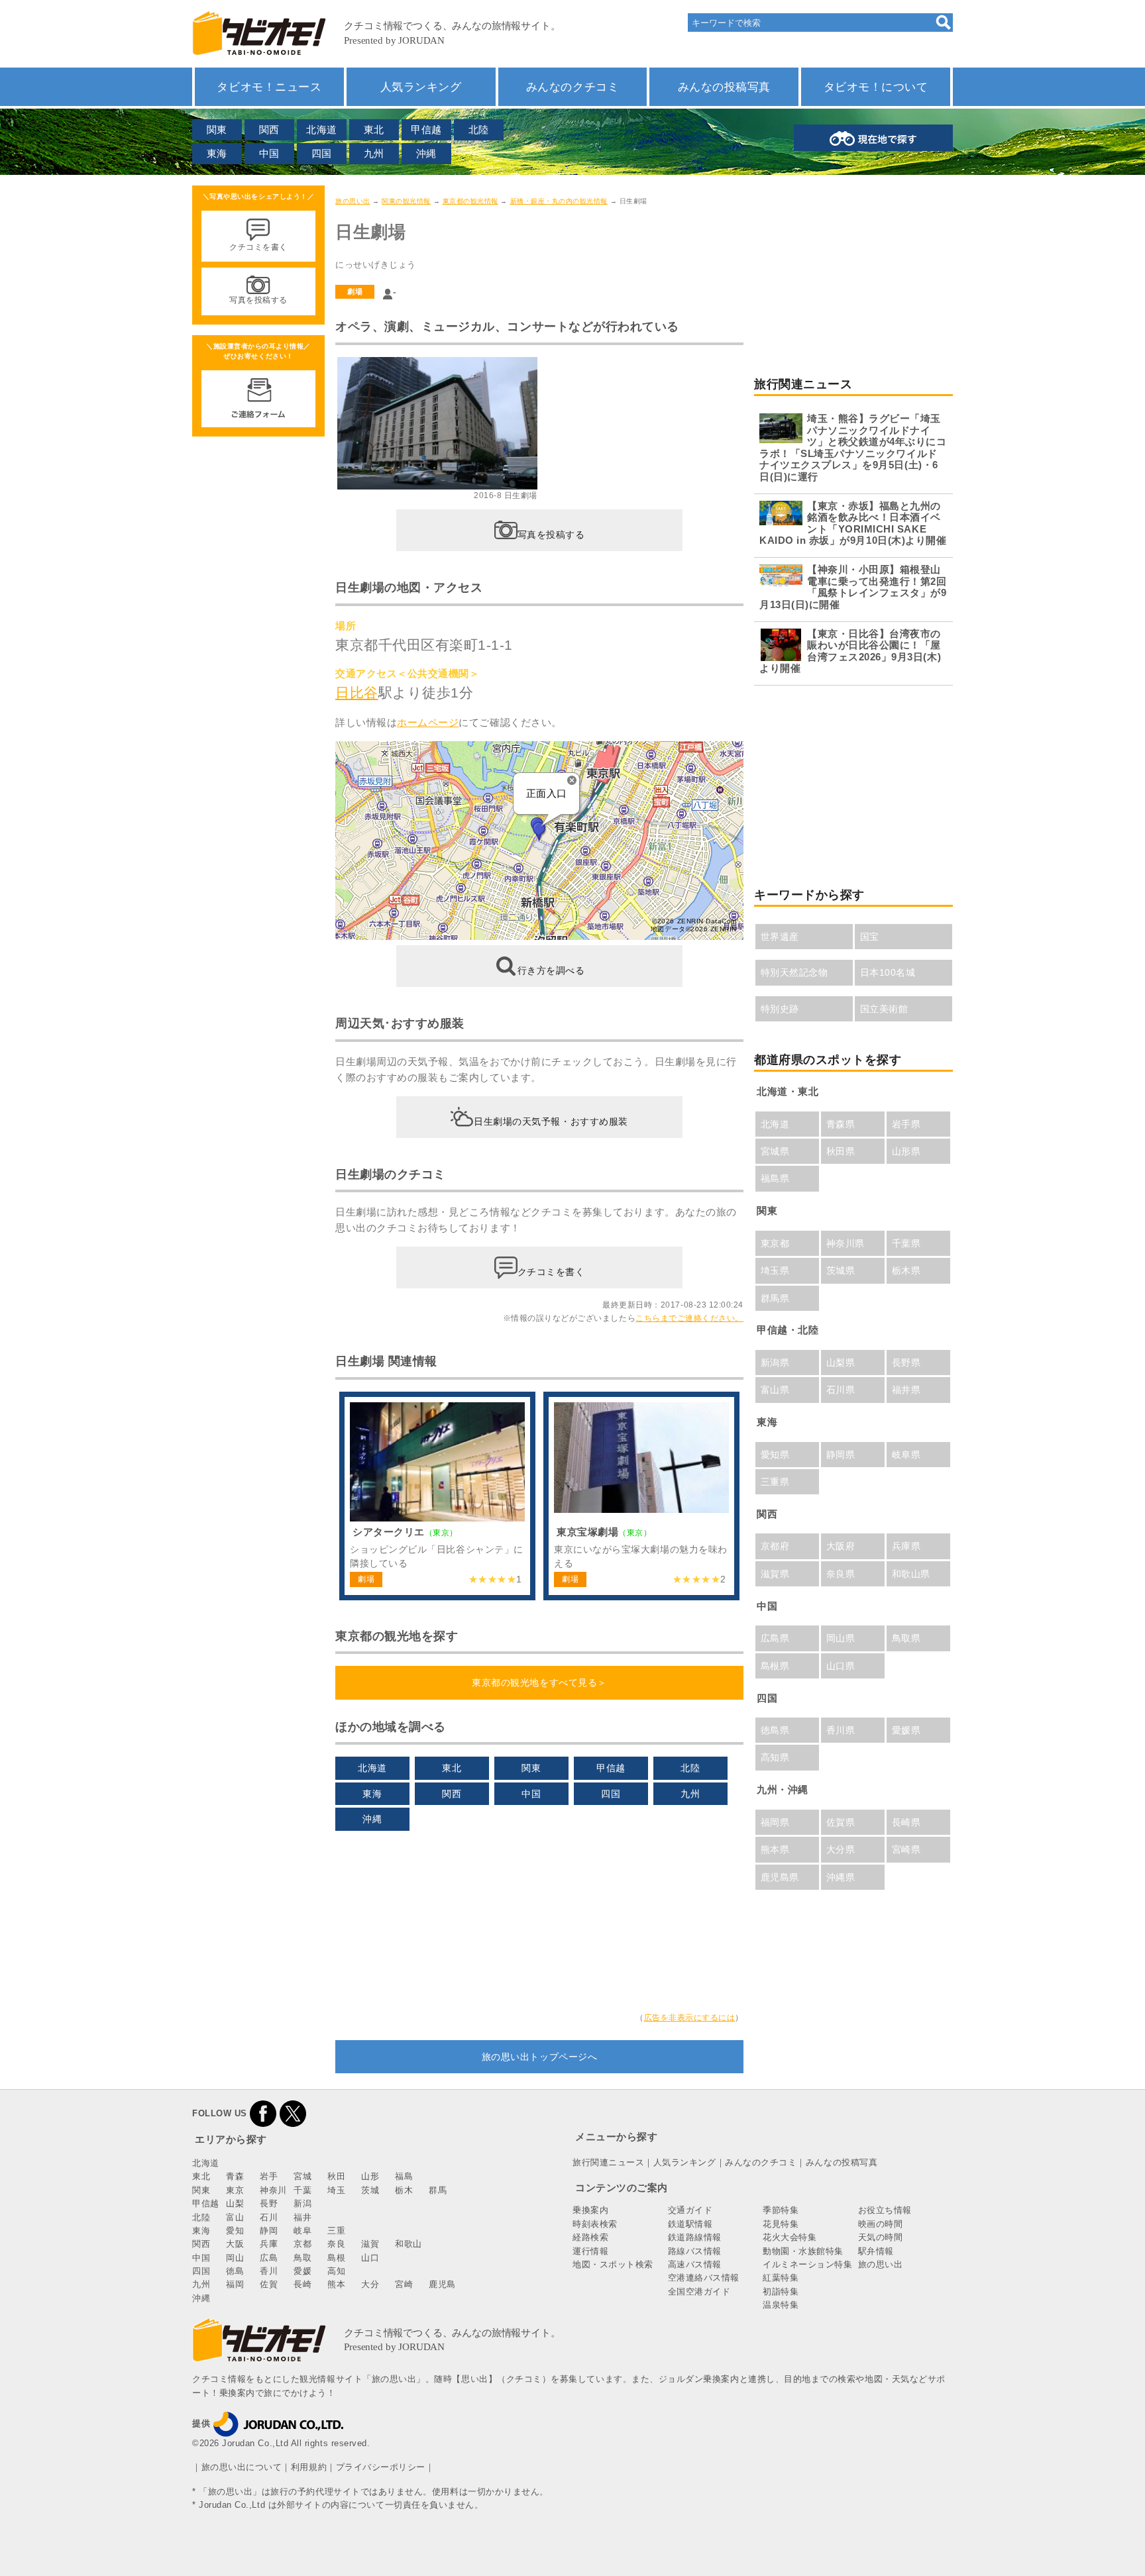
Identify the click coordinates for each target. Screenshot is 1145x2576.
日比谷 (357, 693)
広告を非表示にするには (690, 2018)
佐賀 (269, 2284)
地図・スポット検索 (613, 2264)
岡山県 (841, 1638)
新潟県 (775, 1363)
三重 (336, 2231)
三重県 (775, 1482)
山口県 (841, 1666)
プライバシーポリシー (381, 2467)
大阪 (235, 2244)
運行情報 (590, 2251)
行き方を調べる (551, 970)
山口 (370, 2258)
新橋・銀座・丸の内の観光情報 (559, 201)
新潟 (302, 2203)
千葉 (302, 2190)
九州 (374, 153)
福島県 (775, 1178)
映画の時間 (881, 2224)
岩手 (269, 2176)
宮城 (302, 2176)
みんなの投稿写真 (724, 87)
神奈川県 (845, 1243)
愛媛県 (906, 1730)
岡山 (235, 2258)
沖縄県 (841, 1877)
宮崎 (404, 2284)
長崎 (302, 2284)
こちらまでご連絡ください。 (689, 1318)
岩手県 (906, 1124)
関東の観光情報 (406, 201)
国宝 (870, 937)
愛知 (235, 2231)
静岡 (269, 2231)
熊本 (336, 2284)
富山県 (775, 1390)
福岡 (235, 2284)
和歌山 (409, 2244)
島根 (336, 2258)
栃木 (404, 2190)
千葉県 (906, 1243)
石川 (269, 2217)
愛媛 (302, 2271)
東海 (217, 153)
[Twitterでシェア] (293, 2113)
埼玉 (336, 2190)
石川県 (841, 1390)
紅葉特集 (781, 2278)
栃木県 (906, 1270)
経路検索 (590, 2237)
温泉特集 (781, 2305)
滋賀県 (775, 1574)
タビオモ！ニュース (269, 87)
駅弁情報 (876, 2251)
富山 (235, 2217)
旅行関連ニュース (608, 2162)
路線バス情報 (695, 2251)
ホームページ (428, 722)
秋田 (336, 2176)
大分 (370, 2284)
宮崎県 (906, 1849)
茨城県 (841, 1270)
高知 (336, 2271)
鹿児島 (442, 2284)
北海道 (322, 129)
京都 (302, 2244)
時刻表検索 (595, 2224)
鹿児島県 (780, 1877)
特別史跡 (780, 1009)
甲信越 (426, 129)
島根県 (775, 1666)
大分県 (841, 1849)
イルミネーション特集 (807, 2264)
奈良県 (841, 1574)
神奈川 (273, 2190)
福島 (404, 2176)
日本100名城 (888, 972)
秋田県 (841, 1151)
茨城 (370, 2190)
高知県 (775, 1757)
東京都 (775, 1243)
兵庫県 (906, 1546)
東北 (374, 129)
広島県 (775, 1638)
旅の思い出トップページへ (539, 2057)
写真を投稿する (551, 534)
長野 (269, 2203)
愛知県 (775, 1455)
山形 (370, 2176)
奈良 (336, 2244)
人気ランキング (421, 87)
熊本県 (775, 1849)
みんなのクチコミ (572, 87)
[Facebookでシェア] (263, 2113)
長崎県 (906, 1822)
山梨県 (841, 1363)
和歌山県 (911, 1574)
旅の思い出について (242, 2467)
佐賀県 (841, 1822)
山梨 (235, 2203)
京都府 (775, 1546)
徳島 (235, 2271)
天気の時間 (881, 2237)
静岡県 (841, 1455)
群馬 (438, 2190)
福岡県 (775, 1822)
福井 (302, 2217)
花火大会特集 (790, 2237)
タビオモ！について (876, 87)
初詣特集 (781, 2292)
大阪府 (841, 1546)
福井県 (906, 1390)
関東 (217, 129)
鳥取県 (906, 1638)
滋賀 (370, 2244)
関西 (269, 129)
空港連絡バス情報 (704, 2278)
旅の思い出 (353, 201)
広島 (269, 2258)
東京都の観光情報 (470, 201)
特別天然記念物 (794, 972)
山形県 (906, 1151)
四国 (322, 153)
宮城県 (775, 1151)
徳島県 (775, 1730)
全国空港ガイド (699, 2292)
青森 (235, 2176)
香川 (269, 2271)
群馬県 (775, 1298)
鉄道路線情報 (695, 2237)
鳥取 (302, 2258)
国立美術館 (884, 1009)
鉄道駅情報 (690, 2224)
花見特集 (781, 2224)
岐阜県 (906, 1455)
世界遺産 (780, 937)
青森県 (841, 1124)
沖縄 (426, 153)
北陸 (479, 129)
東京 (235, 2190)
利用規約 (309, 2467)
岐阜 (302, 2231)
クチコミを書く (551, 1272)
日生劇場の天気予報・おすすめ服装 (551, 1121)
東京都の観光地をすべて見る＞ (539, 1682)
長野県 (906, 1363)
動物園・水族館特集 (803, 2251)
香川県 (841, 1730)
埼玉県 (775, 1270)
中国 (269, 153)
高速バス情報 (695, 2264)
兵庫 (269, 2244)
